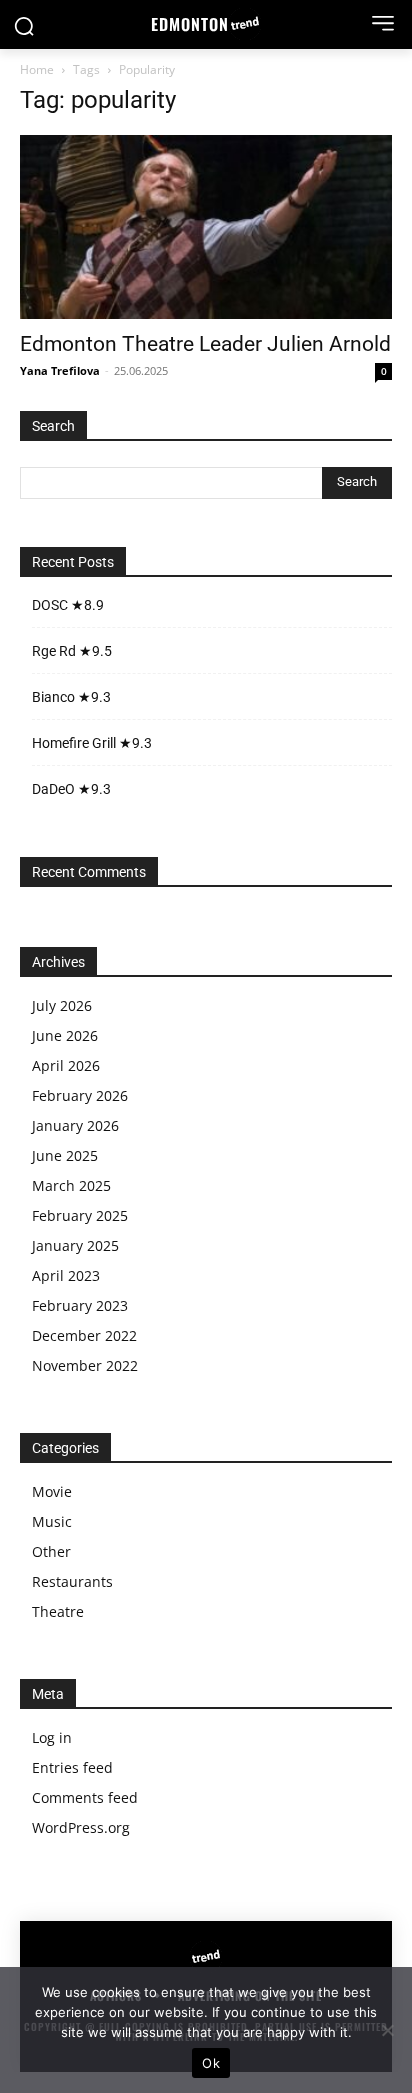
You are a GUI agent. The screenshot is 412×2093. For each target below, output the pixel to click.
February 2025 (80, 1215)
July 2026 (62, 1005)
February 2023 (80, 1305)
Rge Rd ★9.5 (72, 651)
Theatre (58, 1611)
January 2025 (75, 1245)
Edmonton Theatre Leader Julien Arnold (205, 344)
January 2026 (75, 1125)
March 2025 (71, 1185)
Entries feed (72, 1767)
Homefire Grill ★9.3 (92, 743)
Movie (52, 1491)
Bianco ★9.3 (71, 697)
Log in (52, 1737)
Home (37, 69)
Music (52, 1521)
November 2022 (85, 1365)
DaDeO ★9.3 (71, 789)
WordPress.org (81, 1827)
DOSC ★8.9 (68, 605)
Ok (211, 2063)
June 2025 (65, 1155)
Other (51, 1551)
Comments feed (85, 1797)
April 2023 (66, 1275)
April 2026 (66, 1065)
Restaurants (72, 1581)
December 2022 (84, 1335)
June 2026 (65, 1035)
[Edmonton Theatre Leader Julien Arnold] (206, 227)
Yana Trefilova (60, 370)
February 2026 (80, 1095)
